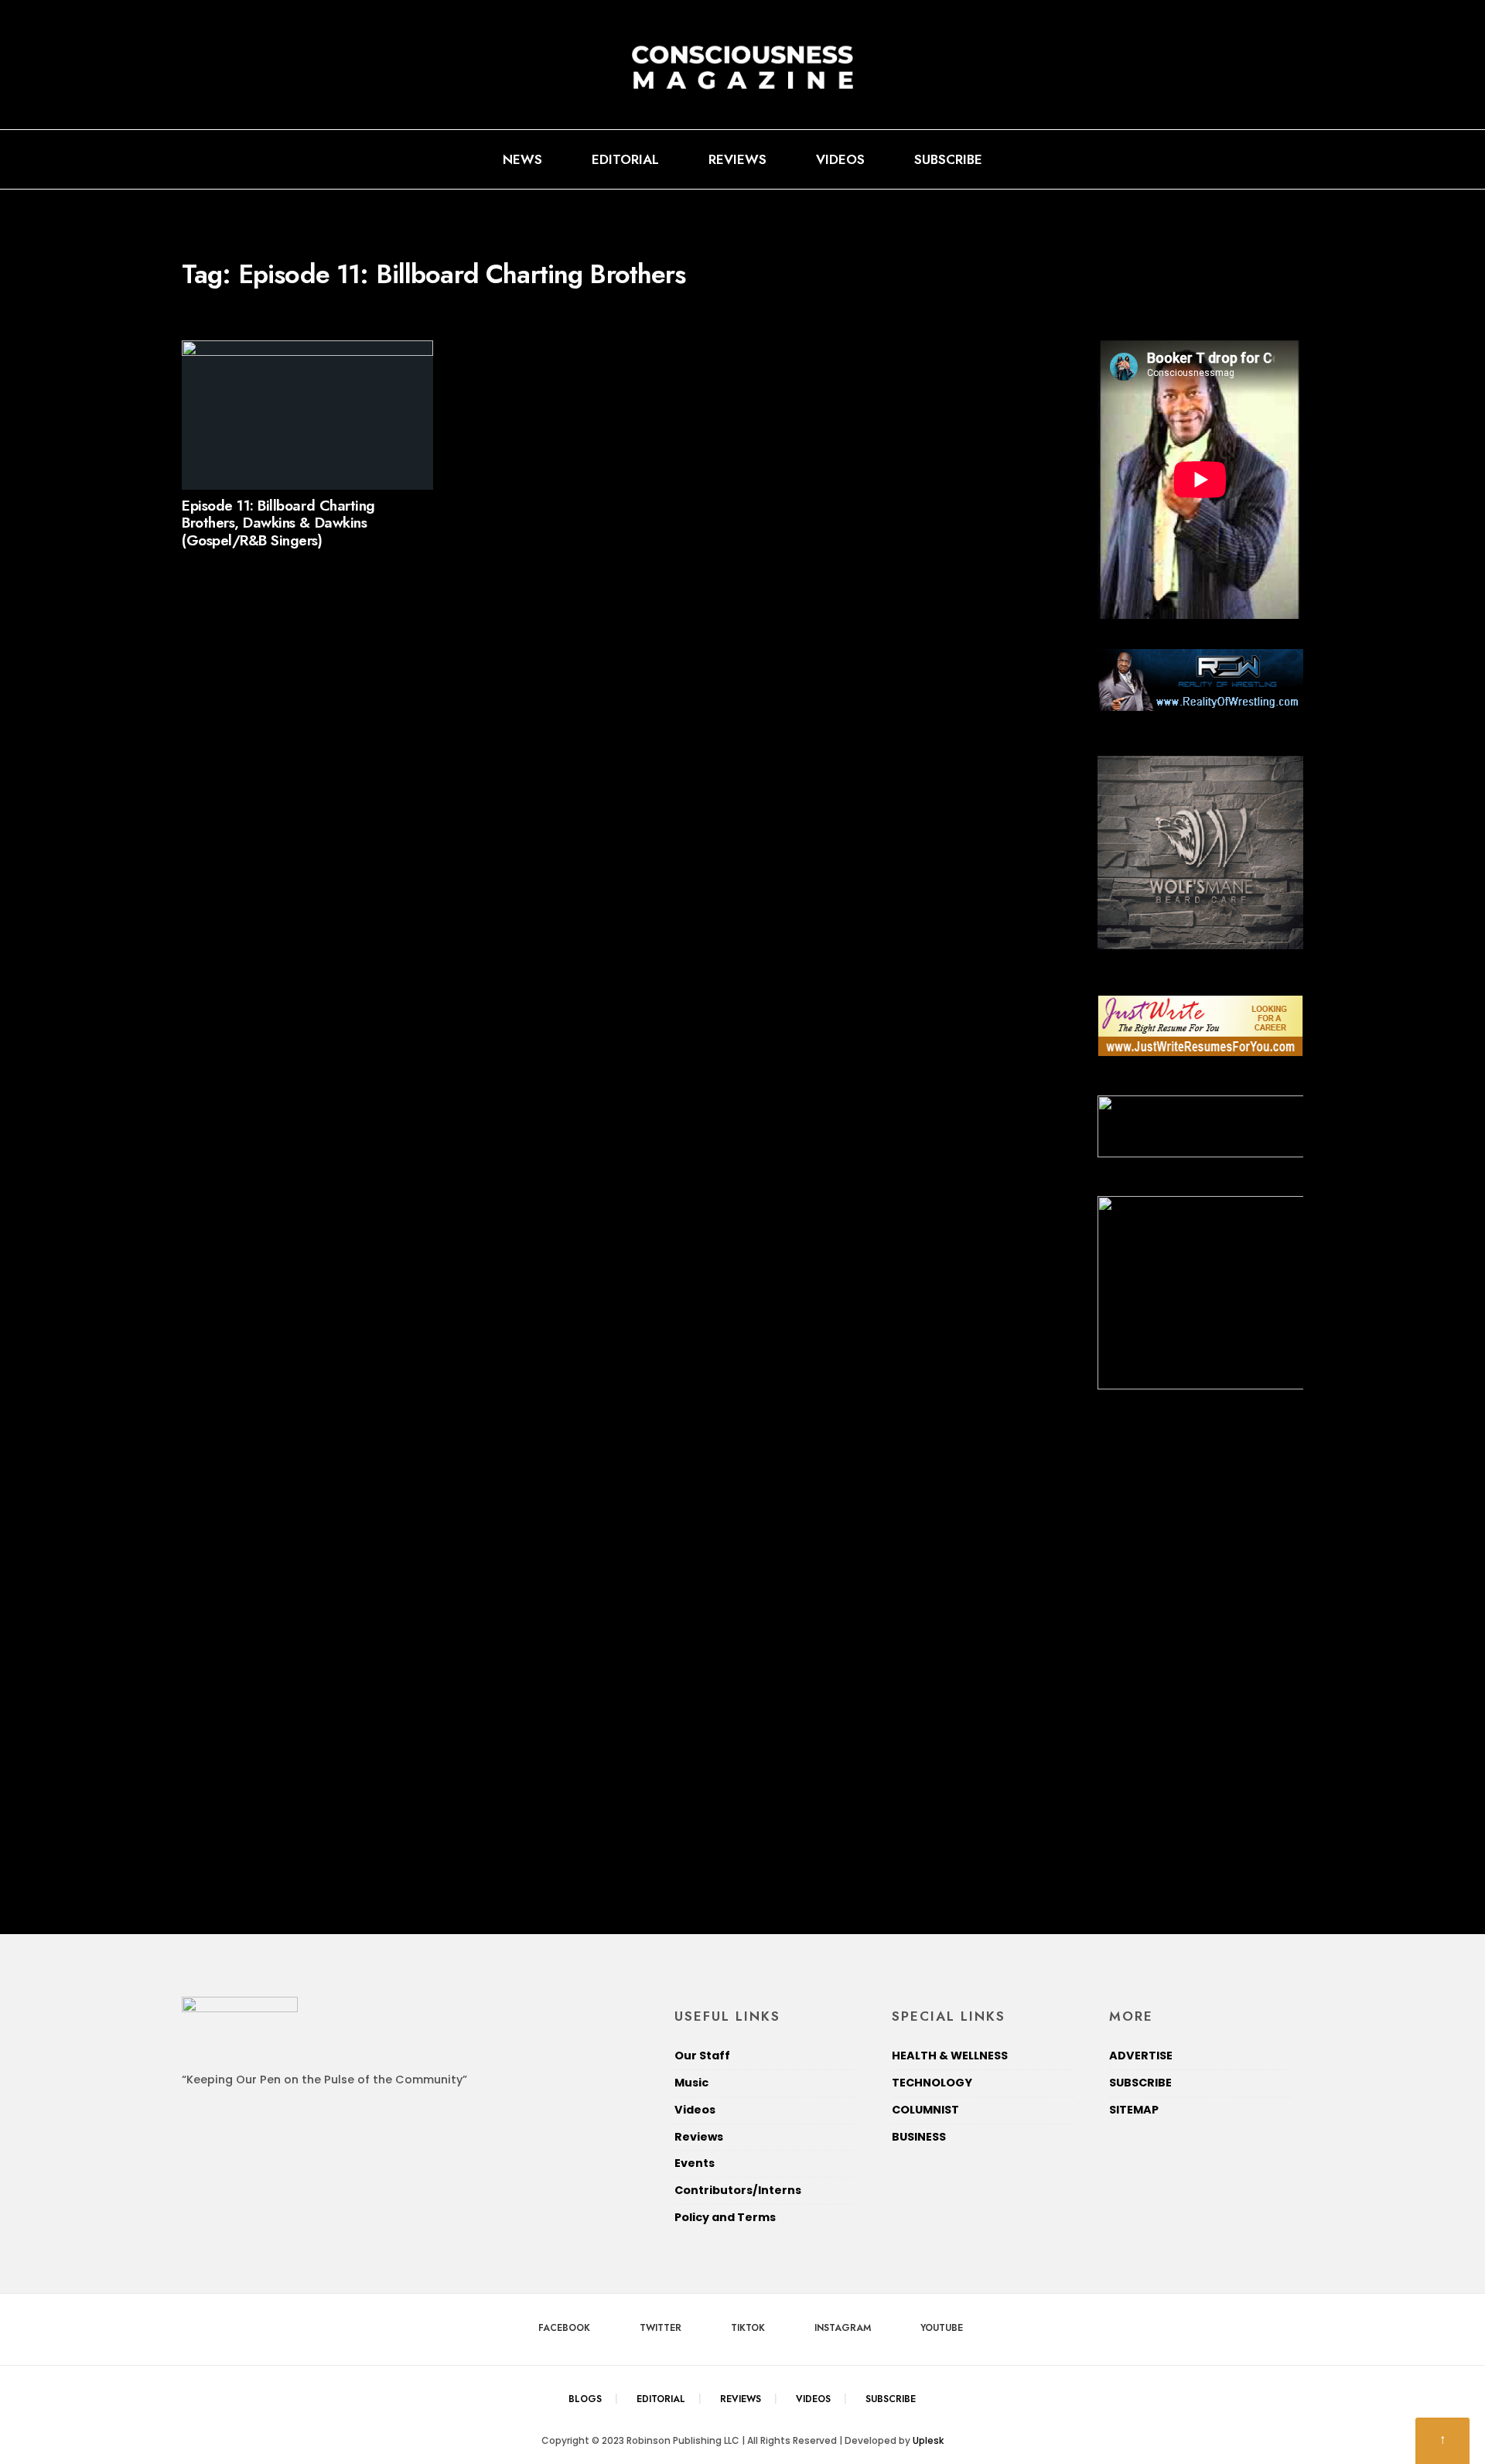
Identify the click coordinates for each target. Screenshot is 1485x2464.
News (522, 159)
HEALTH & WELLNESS (950, 2056)
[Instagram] (1260, 159)
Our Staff (702, 2056)
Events (695, 2163)
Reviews (737, 159)
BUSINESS (919, 2137)
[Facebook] (1186, 159)
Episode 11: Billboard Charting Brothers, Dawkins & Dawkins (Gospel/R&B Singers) (278, 523)
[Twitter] (1210, 159)
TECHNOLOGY (932, 2083)
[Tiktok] (1235, 159)
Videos (840, 159)
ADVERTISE (1141, 2056)
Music (691, 2083)
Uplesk (928, 2440)
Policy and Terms (725, 2217)
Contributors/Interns (739, 2190)
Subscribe (948, 159)
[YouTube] (1285, 159)
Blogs (585, 2399)
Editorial (625, 159)
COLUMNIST (925, 2110)
